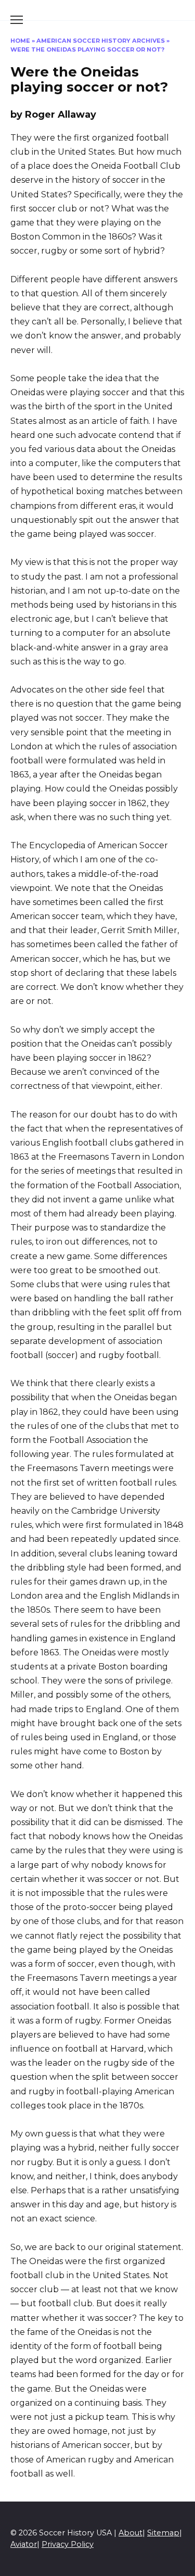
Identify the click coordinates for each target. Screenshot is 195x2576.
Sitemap (163, 2533)
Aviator (24, 2544)
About (131, 2533)
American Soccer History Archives (101, 41)
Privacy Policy (68, 2544)
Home (20, 41)
